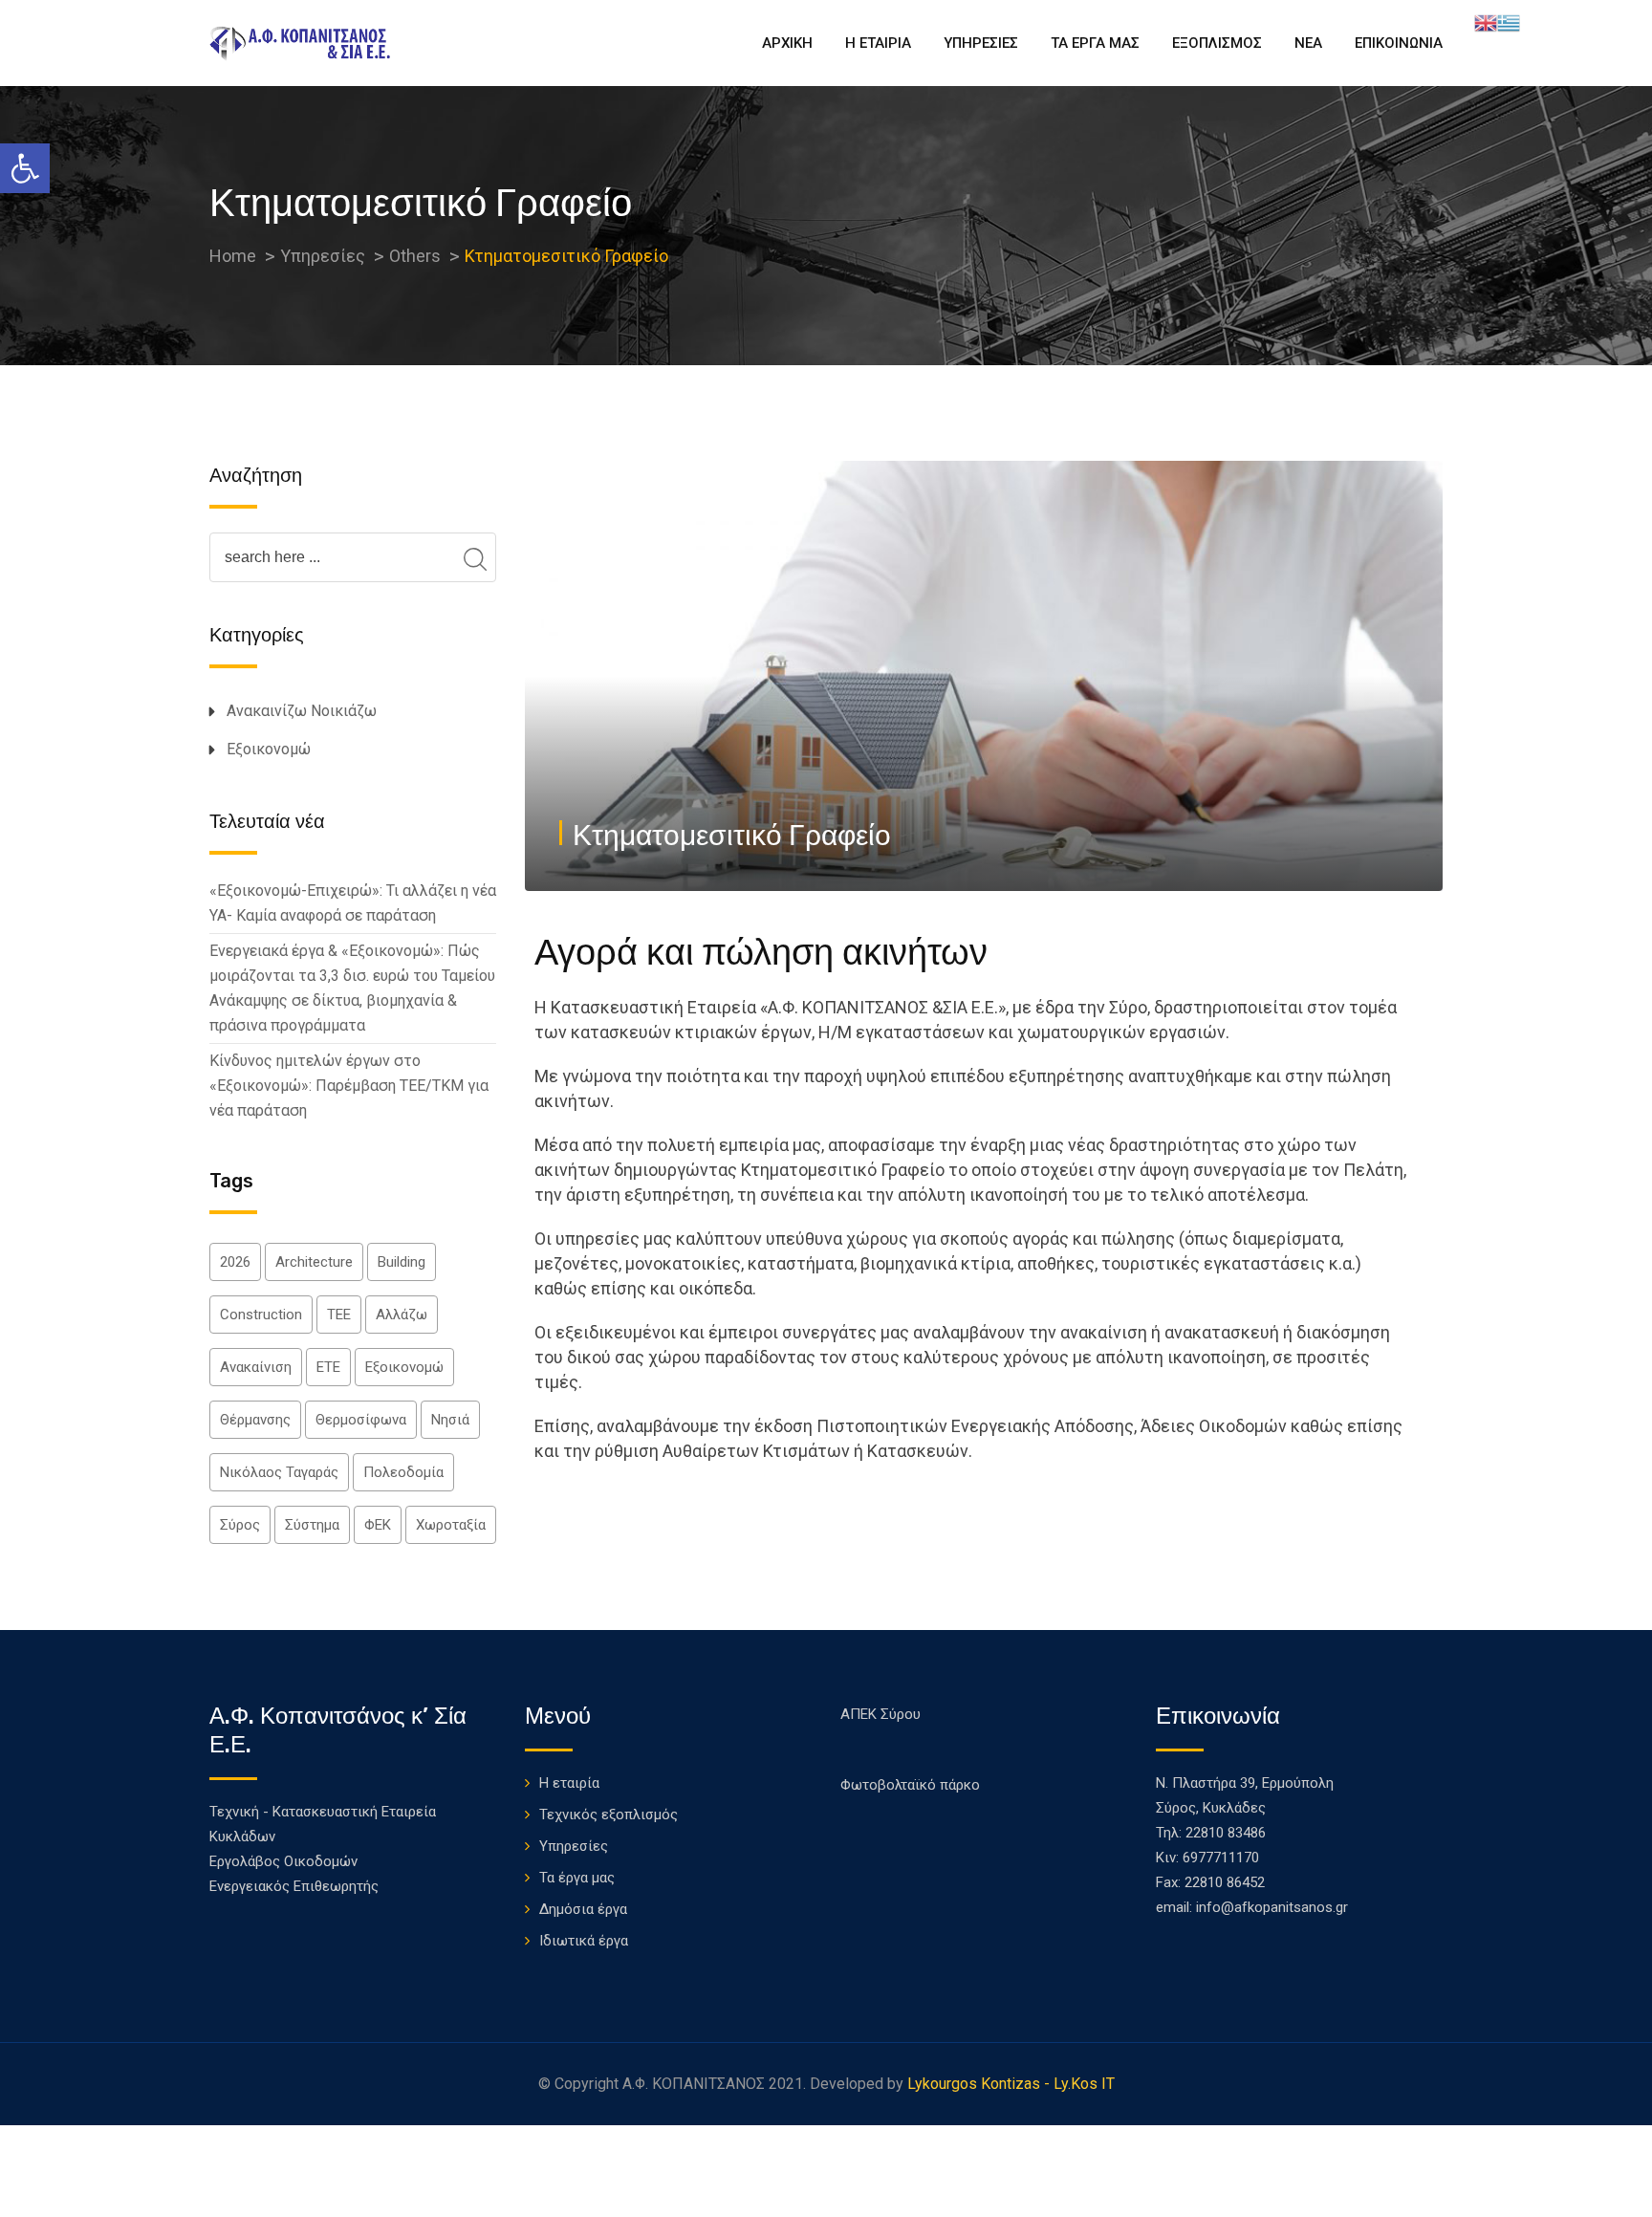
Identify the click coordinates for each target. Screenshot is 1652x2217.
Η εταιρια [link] (878, 43)
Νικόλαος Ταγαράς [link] (279, 1472)
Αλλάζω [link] (402, 1315)
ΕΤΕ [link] (328, 1367)
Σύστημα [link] (312, 1525)
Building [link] (402, 1262)
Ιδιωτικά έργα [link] (584, 1941)
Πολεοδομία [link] (403, 1472)
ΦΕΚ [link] (378, 1525)
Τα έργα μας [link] (577, 1878)
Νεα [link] (1308, 43)
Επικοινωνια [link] (1399, 43)
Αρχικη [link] (787, 43)
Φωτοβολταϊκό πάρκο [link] (910, 1785)
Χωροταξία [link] (451, 1525)
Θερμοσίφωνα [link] (361, 1420)
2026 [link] (235, 1262)
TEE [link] (339, 1315)
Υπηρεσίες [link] (574, 1846)
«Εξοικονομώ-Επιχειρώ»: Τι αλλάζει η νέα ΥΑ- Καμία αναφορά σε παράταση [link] (353, 903)
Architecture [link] (314, 1262)
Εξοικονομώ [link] (269, 749)
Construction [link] (261, 1315)
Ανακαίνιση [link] (256, 1367)
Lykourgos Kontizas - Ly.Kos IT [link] (1011, 2084)
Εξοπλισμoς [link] (1217, 43)
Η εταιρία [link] (569, 1783)
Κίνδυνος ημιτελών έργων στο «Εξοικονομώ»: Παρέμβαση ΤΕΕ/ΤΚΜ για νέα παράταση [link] (349, 1086)
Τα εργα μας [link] (1095, 43)
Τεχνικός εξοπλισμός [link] (609, 1815)
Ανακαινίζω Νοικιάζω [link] (302, 711)
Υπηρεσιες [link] (981, 43)
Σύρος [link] (240, 1525)
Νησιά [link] (450, 1420)
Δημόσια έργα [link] (583, 1909)
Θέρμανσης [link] (255, 1420)
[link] (25, 168)
